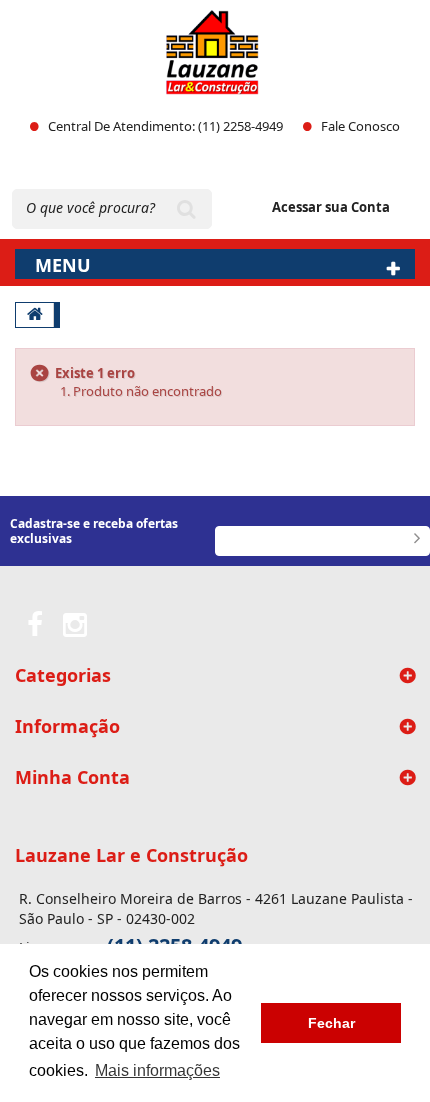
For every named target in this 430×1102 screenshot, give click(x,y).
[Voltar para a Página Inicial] (35, 315)
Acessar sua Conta (331, 207)
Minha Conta (72, 777)
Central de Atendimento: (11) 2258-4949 (165, 126)
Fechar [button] (331, 1023)
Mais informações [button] (157, 1070)
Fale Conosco (360, 126)
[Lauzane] (212, 52)
